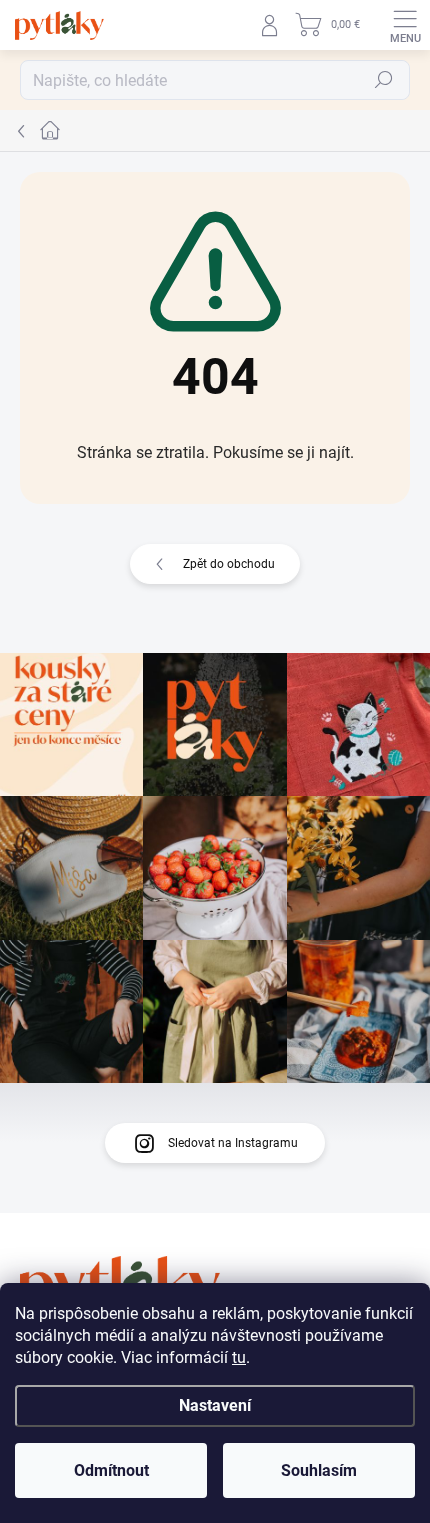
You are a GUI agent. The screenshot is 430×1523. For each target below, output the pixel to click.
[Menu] (405, 25)
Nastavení (215, 1405)
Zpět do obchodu (229, 564)
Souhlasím (319, 1470)
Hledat (384, 80)
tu (239, 1357)
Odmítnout (111, 1470)
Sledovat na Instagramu (233, 1143)
